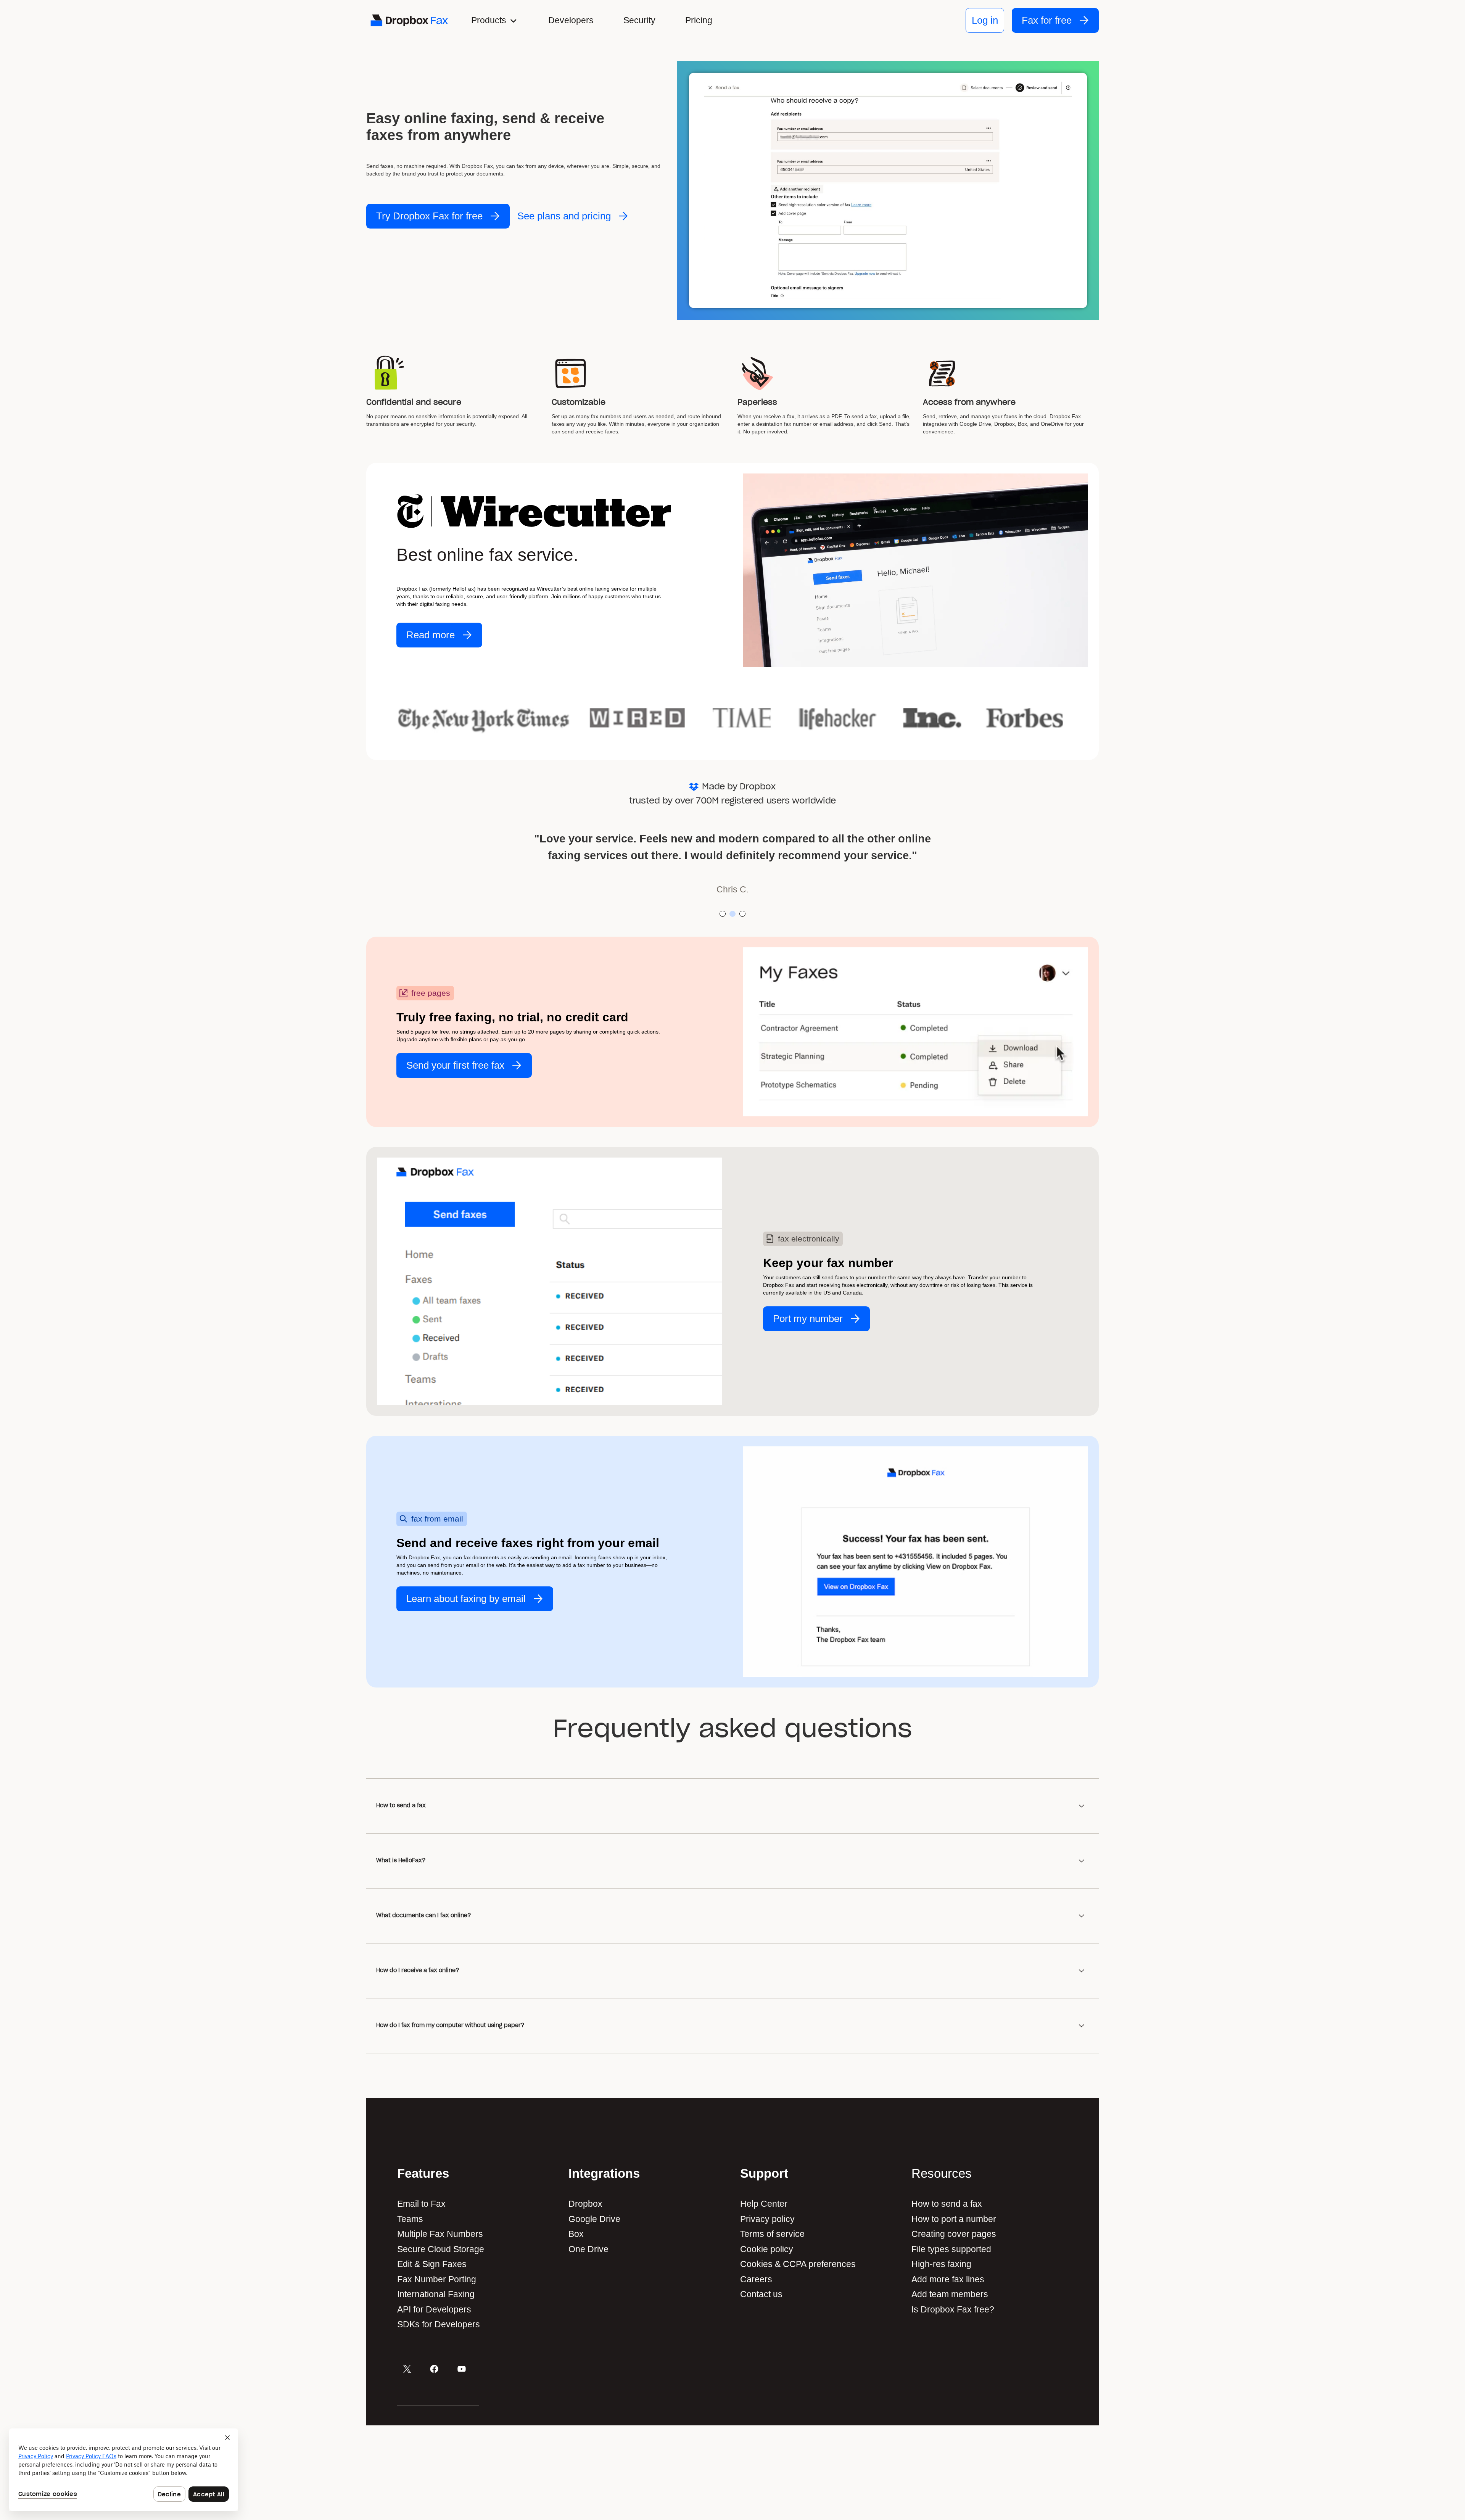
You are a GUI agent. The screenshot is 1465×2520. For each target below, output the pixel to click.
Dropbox (585, 2204)
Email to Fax (421, 2204)
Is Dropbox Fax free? (953, 2309)
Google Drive (594, 2219)
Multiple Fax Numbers (440, 2234)
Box (576, 2234)
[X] (407, 2369)
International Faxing (436, 2294)
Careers (756, 2279)
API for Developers (435, 2309)
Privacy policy (767, 2219)
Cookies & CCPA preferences (798, 2264)
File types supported (951, 2249)
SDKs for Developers (440, 2324)
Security (639, 20)
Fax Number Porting (437, 2279)
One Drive (588, 2249)
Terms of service (772, 2234)
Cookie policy (767, 2249)
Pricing (699, 20)
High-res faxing (941, 2264)
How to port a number (954, 2219)
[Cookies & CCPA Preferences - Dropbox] (124, 2470)
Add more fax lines (948, 2279)
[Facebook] (434, 2369)
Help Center (764, 2204)
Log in (985, 20)
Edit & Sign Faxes (432, 2264)
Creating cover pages (954, 2234)
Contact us (761, 2294)
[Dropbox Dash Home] (409, 20)
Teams (410, 2219)
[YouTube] (462, 2369)
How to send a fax (947, 2204)
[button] (495, 20)
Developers (571, 20)
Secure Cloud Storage (441, 2249)
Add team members (950, 2294)
